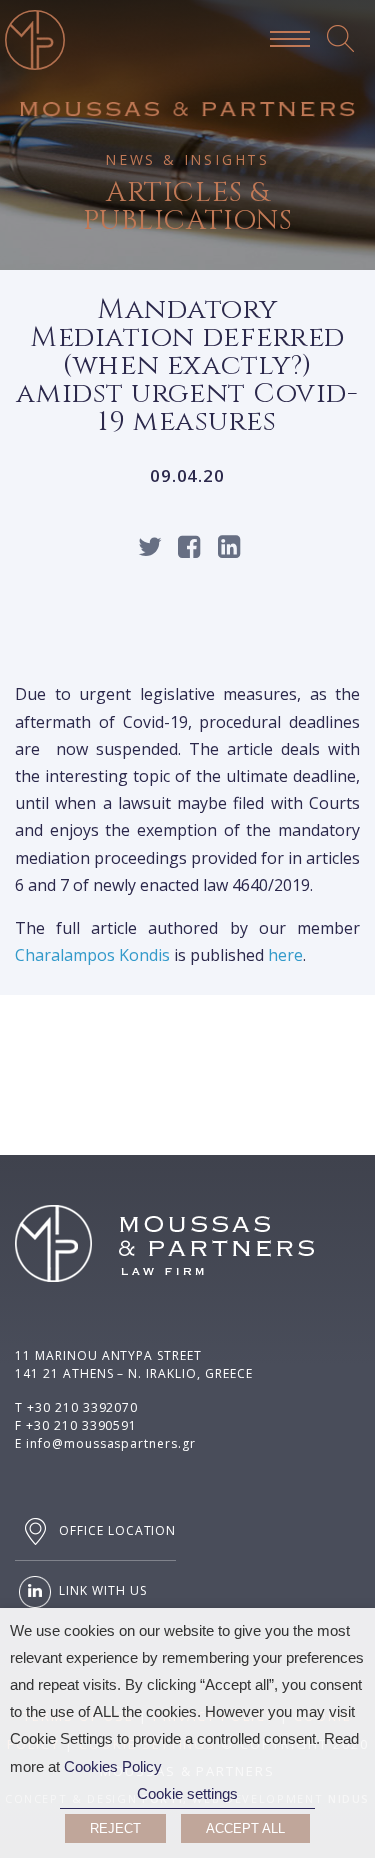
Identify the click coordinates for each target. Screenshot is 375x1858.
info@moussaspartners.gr (111, 1443)
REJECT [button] (115, 1828)
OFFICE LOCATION (115, 1530)
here (285, 955)
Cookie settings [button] (187, 1794)
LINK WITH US (100, 1591)
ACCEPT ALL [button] (245, 1828)
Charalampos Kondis (92, 955)
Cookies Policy (113, 1767)
